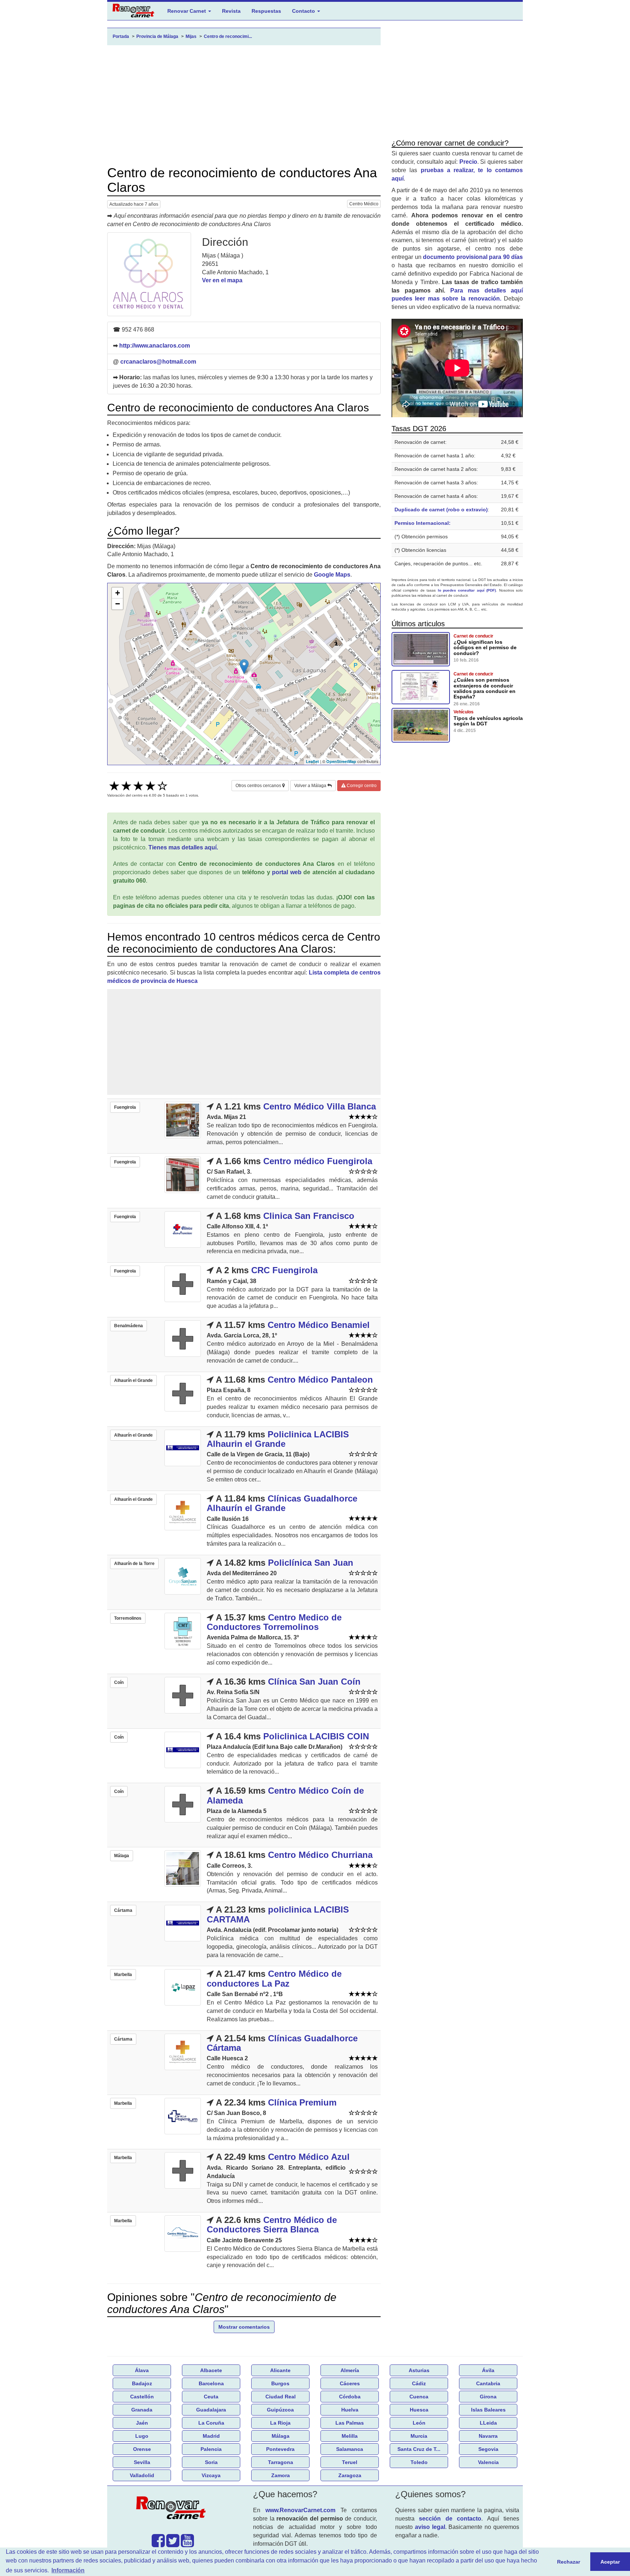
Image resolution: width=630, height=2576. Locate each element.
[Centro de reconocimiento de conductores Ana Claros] (149, 274)
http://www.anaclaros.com (155, 346)
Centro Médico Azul (309, 2157)
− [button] (118, 604)
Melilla (350, 2436)
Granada (142, 2410)
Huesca (419, 2410)
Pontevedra (280, 2449)
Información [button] (68, 2570)
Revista (231, 11)
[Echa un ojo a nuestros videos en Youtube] (187, 2544)
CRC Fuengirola (284, 1270)
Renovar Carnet (187, 11)
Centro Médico (364, 204)
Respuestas (266, 11)
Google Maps (332, 575)
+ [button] (118, 593)
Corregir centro (361, 786)
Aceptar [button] (610, 2562)
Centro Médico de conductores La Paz (274, 1978)
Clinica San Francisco (309, 1216)
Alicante (280, 2370)
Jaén (142, 2423)
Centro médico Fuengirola (318, 1161)
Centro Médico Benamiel (319, 1325)
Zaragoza (350, 2475)
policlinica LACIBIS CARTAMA (278, 1914)
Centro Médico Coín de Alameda (285, 1795)
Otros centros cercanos (259, 786)
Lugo (142, 2436)
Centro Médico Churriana (320, 1855)
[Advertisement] (244, 105)
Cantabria (488, 2383)
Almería (350, 2370)
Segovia (488, 2449)
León (419, 2423)
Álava (142, 2370)
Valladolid (142, 2475)
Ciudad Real (281, 2397)
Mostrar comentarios (244, 2327)
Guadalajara (211, 2410)
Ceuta (211, 2397)
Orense (142, 2449)
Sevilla (142, 2462)
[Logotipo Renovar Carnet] (173, 2509)
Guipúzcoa (280, 2410)
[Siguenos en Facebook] (158, 2544)
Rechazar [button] (569, 2562)
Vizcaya (211, 2475)
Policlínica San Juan (311, 1563)
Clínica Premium (302, 2102)
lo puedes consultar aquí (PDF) (467, 590)
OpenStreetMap (341, 761)
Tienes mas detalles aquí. (183, 847)
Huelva (350, 2410)
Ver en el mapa (222, 280)
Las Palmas (350, 2423)
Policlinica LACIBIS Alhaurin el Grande (278, 1439)
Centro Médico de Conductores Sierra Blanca (272, 2225)
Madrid (211, 2436)
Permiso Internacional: (423, 523)
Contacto (304, 11)
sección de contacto (450, 2519)
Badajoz (142, 2383)
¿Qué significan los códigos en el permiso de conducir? (485, 648)
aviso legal (430, 2527)
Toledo (419, 2462)
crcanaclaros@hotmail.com (158, 362)
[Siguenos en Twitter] (173, 2544)
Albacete (211, 2370)
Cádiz (419, 2383)
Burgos (280, 2383)
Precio (468, 162)
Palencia (211, 2449)
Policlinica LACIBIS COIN (316, 1736)
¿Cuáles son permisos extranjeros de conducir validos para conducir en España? (485, 688)
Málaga (281, 2436)
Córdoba (350, 2397)
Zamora (281, 2475)
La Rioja (280, 2423)
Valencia (488, 2462)
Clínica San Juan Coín (314, 1682)
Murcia (419, 2436)
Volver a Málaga (311, 786)
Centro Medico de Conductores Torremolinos (274, 1622)
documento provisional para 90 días (473, 257)
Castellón (142, 2397)
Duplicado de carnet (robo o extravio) (441, 510)
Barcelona (211, 2383)
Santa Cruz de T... (419, 2449)
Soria (211, 2462)
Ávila (488, 2370)
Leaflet (312, 761)
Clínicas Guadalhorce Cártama (282, 2043)
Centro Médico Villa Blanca (320, 1106)
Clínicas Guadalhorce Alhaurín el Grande (282, 1503)
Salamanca (350, 2449)
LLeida (488, 2423)
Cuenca (419, 2397)
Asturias (419, 2370)
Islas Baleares (488, 2410)
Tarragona (281, 2462)
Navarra (488, 2436)
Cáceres (350, 2383)
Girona (488, 2397)
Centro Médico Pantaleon (320, 1380)
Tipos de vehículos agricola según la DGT (488, 721)
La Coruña (211, 2423)
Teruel (350, 2462)
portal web (287, 872)
